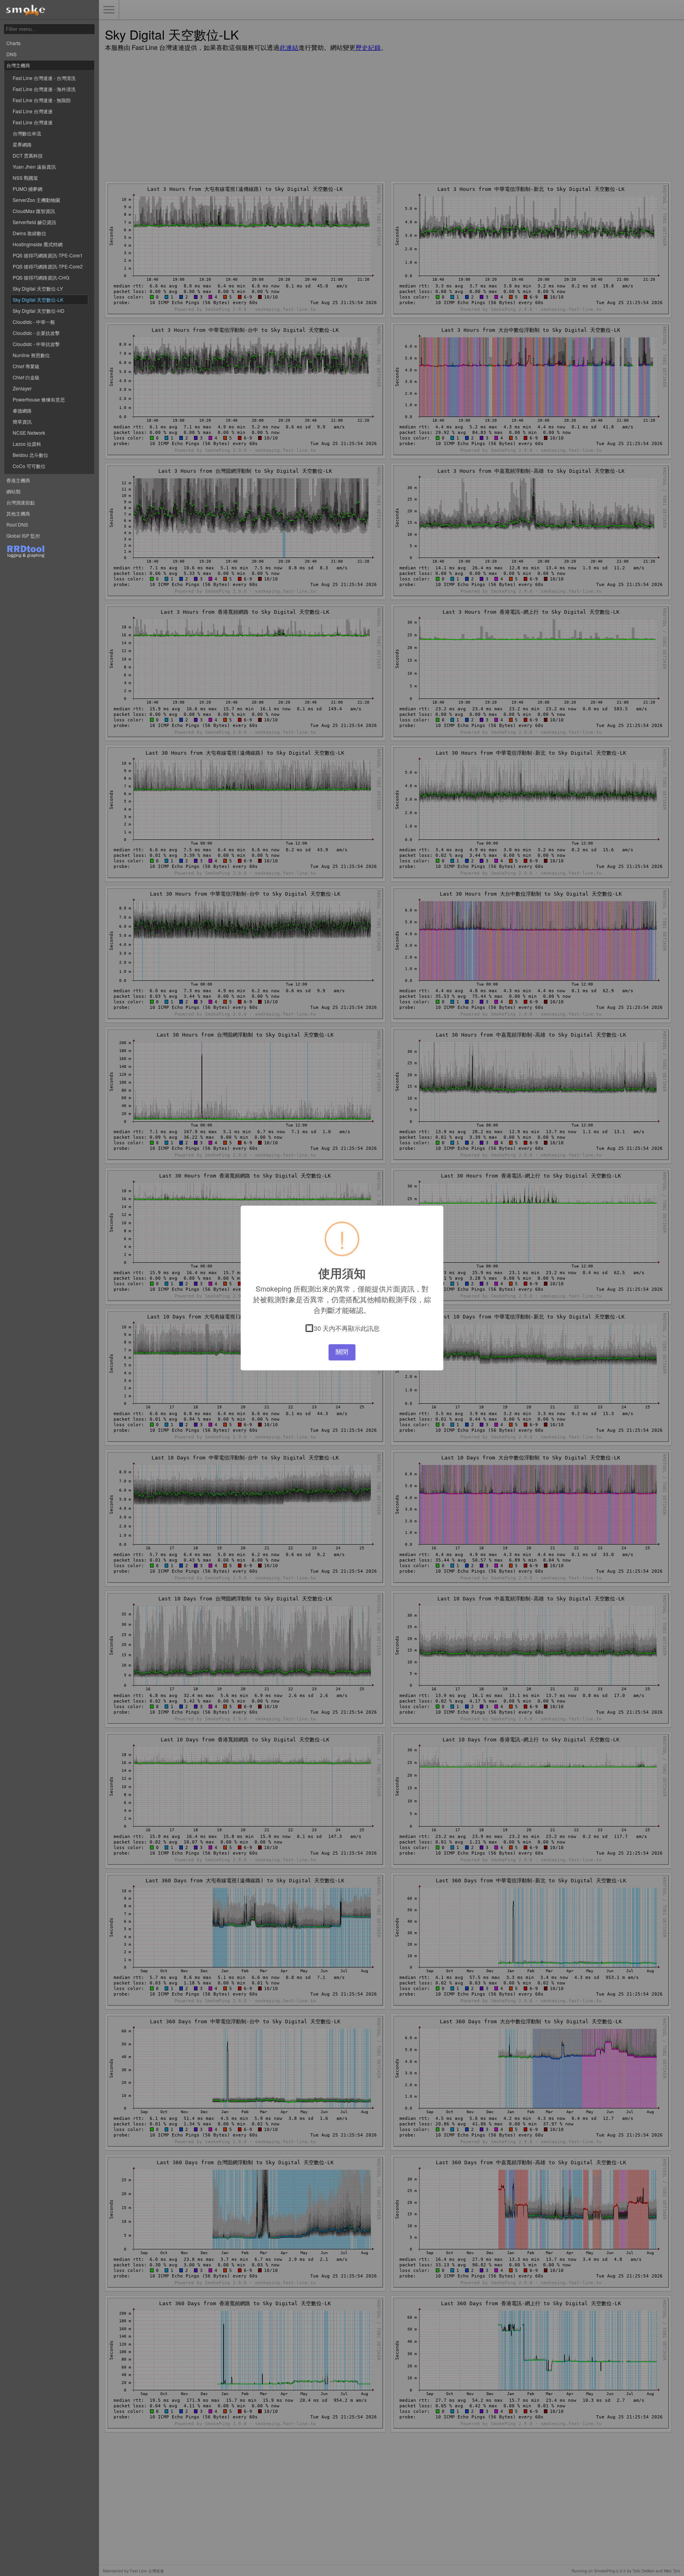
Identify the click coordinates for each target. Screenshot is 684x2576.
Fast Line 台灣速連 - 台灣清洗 (44, 78)
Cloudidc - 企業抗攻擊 (36, 333)
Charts (13, 43)
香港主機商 (18, 480)
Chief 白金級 (26, 377)
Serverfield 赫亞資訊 (34, 222)
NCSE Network (29, 433)
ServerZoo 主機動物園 (36, 200)
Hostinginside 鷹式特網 (38, 244)
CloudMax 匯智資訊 (34, 211)
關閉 (342, 1352)
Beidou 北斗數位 (30, 455)
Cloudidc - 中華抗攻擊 (36, 344)
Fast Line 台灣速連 (33, 111)
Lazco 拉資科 (27, 444)
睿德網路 (22, 410)
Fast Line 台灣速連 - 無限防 (42, 100)
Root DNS (17, 524)
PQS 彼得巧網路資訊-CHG (41, 277)
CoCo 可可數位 (29, 466)
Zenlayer (22, 388)
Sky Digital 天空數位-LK (38, 300)
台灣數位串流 (27, 133)
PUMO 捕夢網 (28, 189)
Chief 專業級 (26, 366)
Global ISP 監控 (23, 536)
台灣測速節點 (21, 502)
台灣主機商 (18, 65)
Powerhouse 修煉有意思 (39, 399)
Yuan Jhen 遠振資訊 (34, 166)
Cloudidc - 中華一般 (34, 322)
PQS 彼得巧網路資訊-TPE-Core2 (48, 266)
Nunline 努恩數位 (31, 355)
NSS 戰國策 (25, 178)
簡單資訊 (22, 421)
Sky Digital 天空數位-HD (39, 311)
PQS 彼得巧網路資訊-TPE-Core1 (48, 255)
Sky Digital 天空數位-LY (38, 288)
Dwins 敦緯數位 (29, 233)
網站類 (13, 491)
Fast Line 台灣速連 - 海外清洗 (44, 89)
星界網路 (22, 144)
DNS (11, 54)
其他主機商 (18, 513)
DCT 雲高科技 (28, 155)
